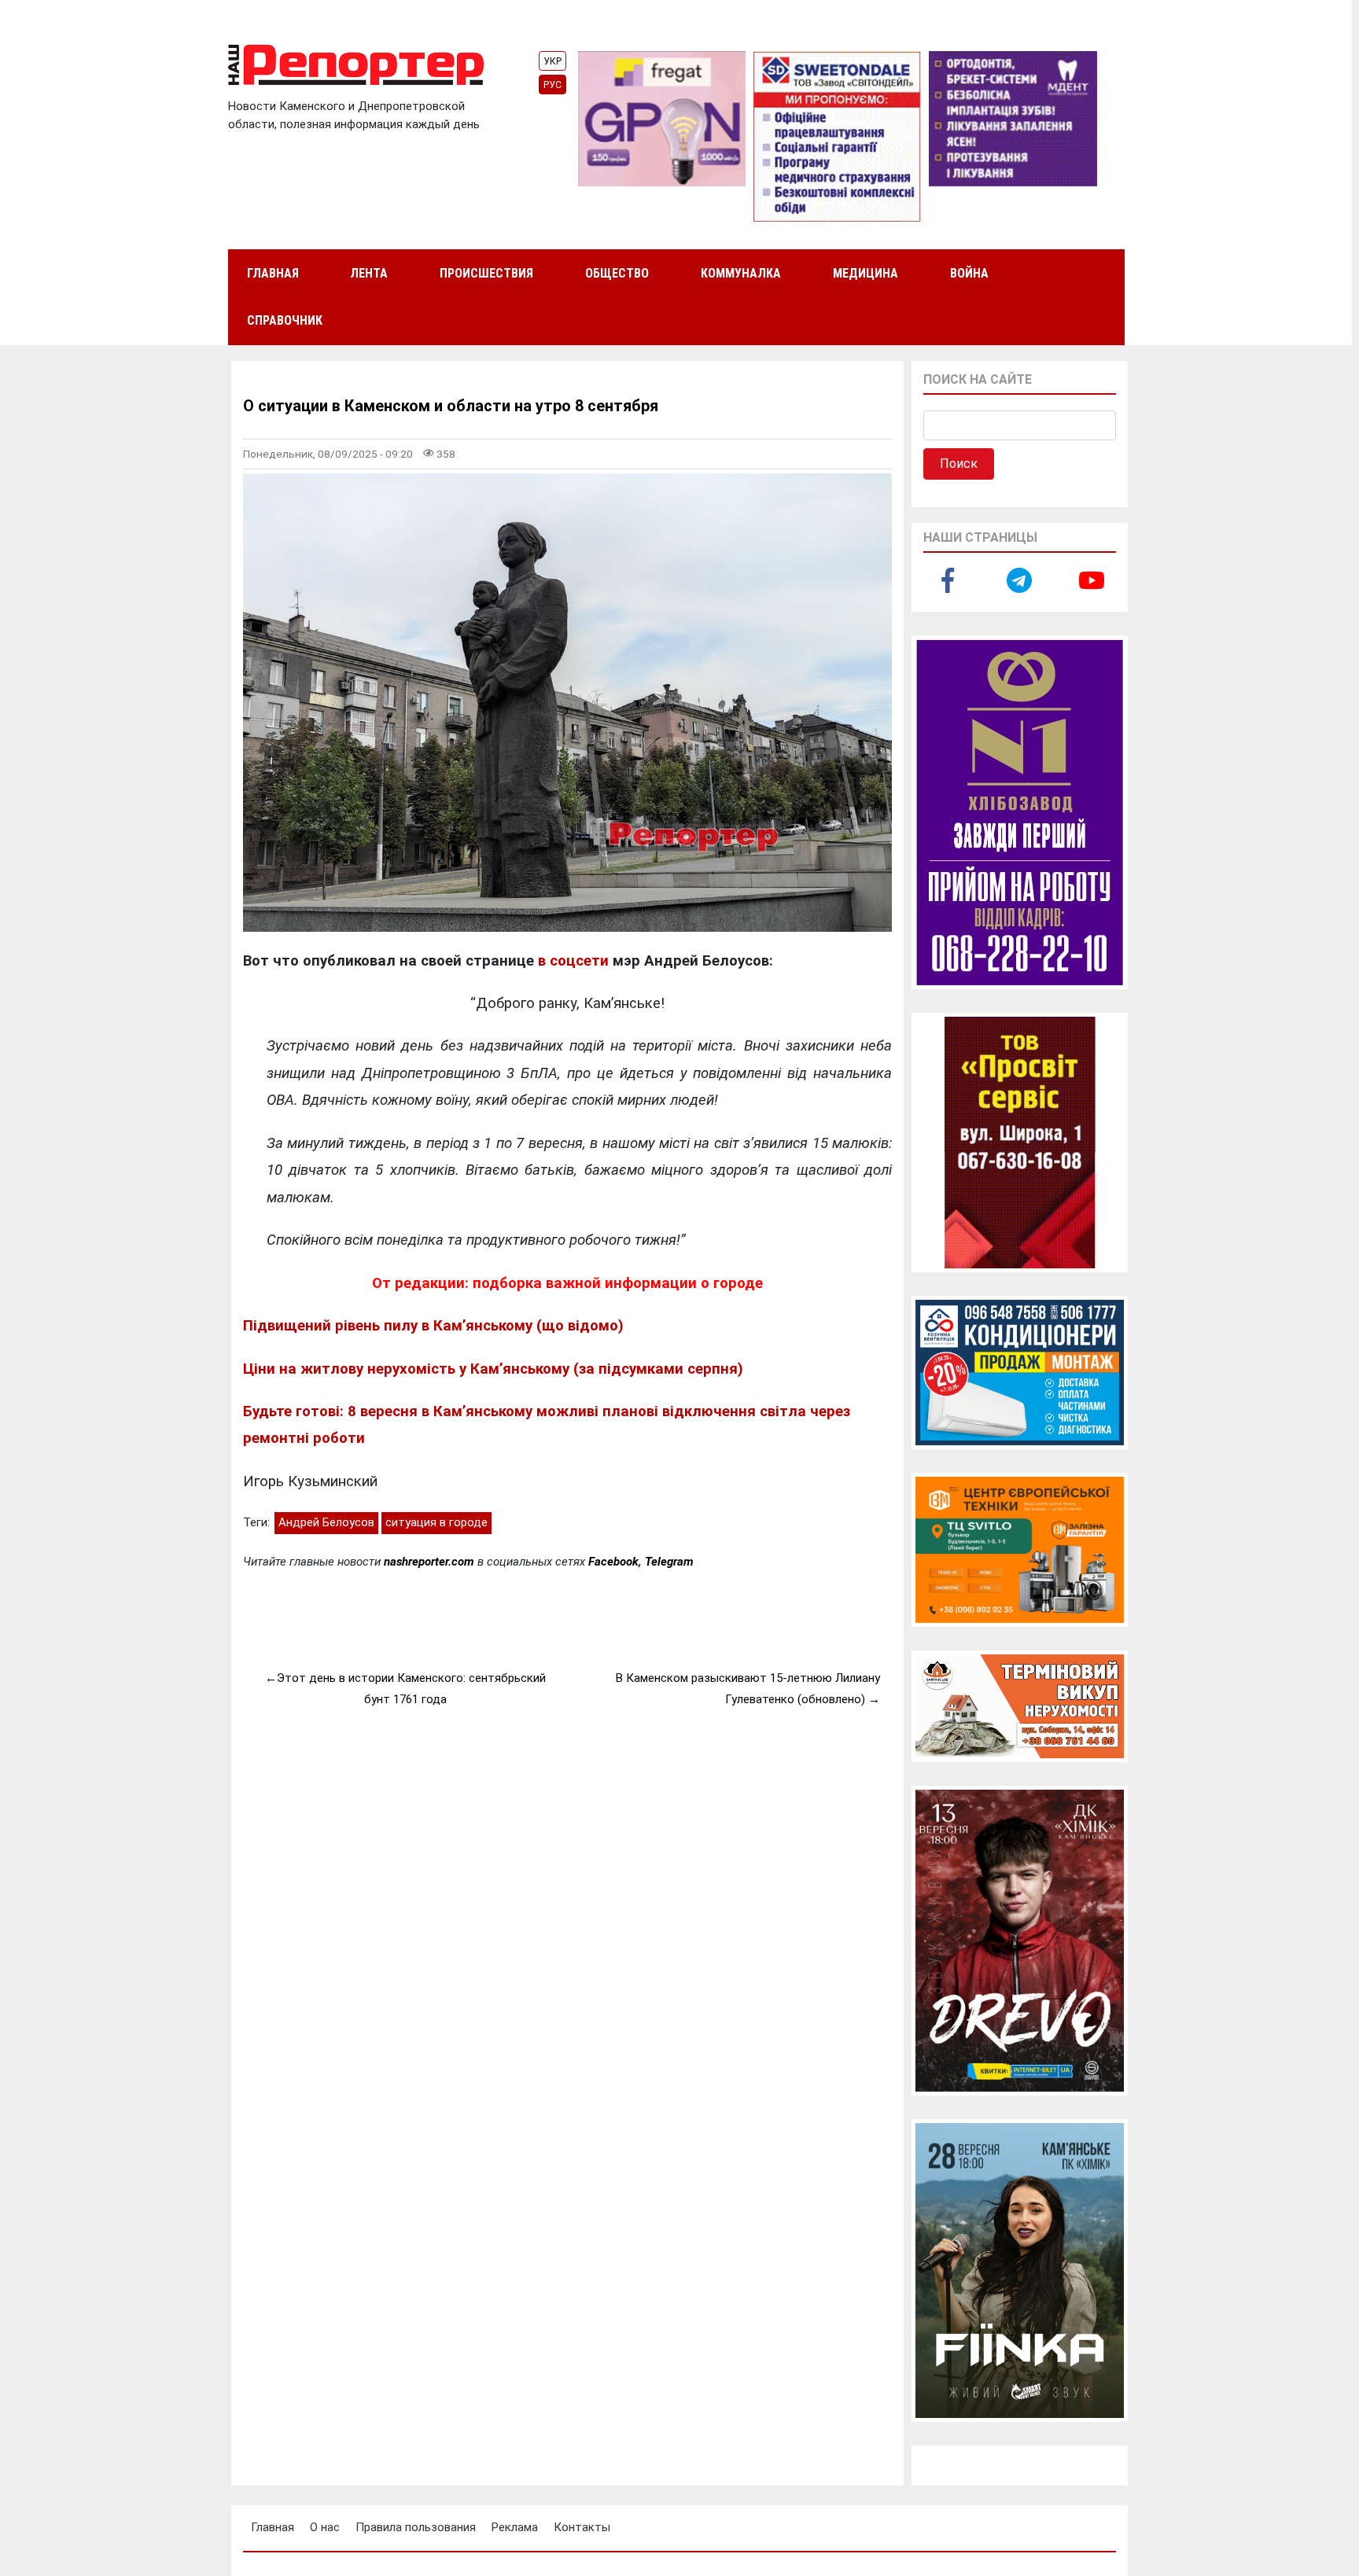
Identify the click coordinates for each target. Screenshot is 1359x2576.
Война (969, 273)
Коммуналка (741, 273)
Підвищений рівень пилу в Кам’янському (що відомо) (433, 1326)
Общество (617, 273)
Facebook (613, 1562)
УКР (552, 61)
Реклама (515, 2527)
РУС (552, 85)
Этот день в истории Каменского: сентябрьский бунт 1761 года (411, 1689)
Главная (273, 273)
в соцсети (573, 961)
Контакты (582, 2527)
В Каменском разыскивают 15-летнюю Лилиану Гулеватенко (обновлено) (748, 1689)
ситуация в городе (436, 1522)
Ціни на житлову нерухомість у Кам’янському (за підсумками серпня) (493, 1369)
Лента (369, 273)
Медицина (865, 273)
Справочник (285, 320)
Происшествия (486, 273)
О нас (325, 2527)
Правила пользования (416, 2527)
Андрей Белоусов (326, 1522)
